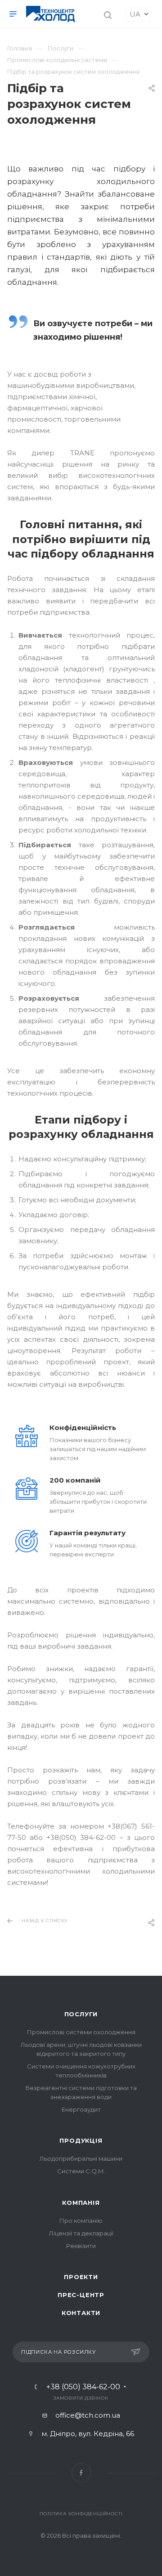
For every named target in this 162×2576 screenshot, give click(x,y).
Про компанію (81, 2221)
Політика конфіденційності (81, 2514)
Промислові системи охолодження (81, 2032)
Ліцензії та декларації (81, 2233)
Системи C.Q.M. (81, 2171)
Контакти (81, 2313)
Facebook (81, 2473)
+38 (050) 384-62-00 (83, 2387)
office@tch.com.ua (88, 2415)
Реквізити (81, 2246)
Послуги (81, 2014)
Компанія (81, 2203)
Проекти (81, 2277)
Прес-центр (81, 2295)
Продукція (81, 2140)
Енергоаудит (81, 2109)
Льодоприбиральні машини (81, 2158)
